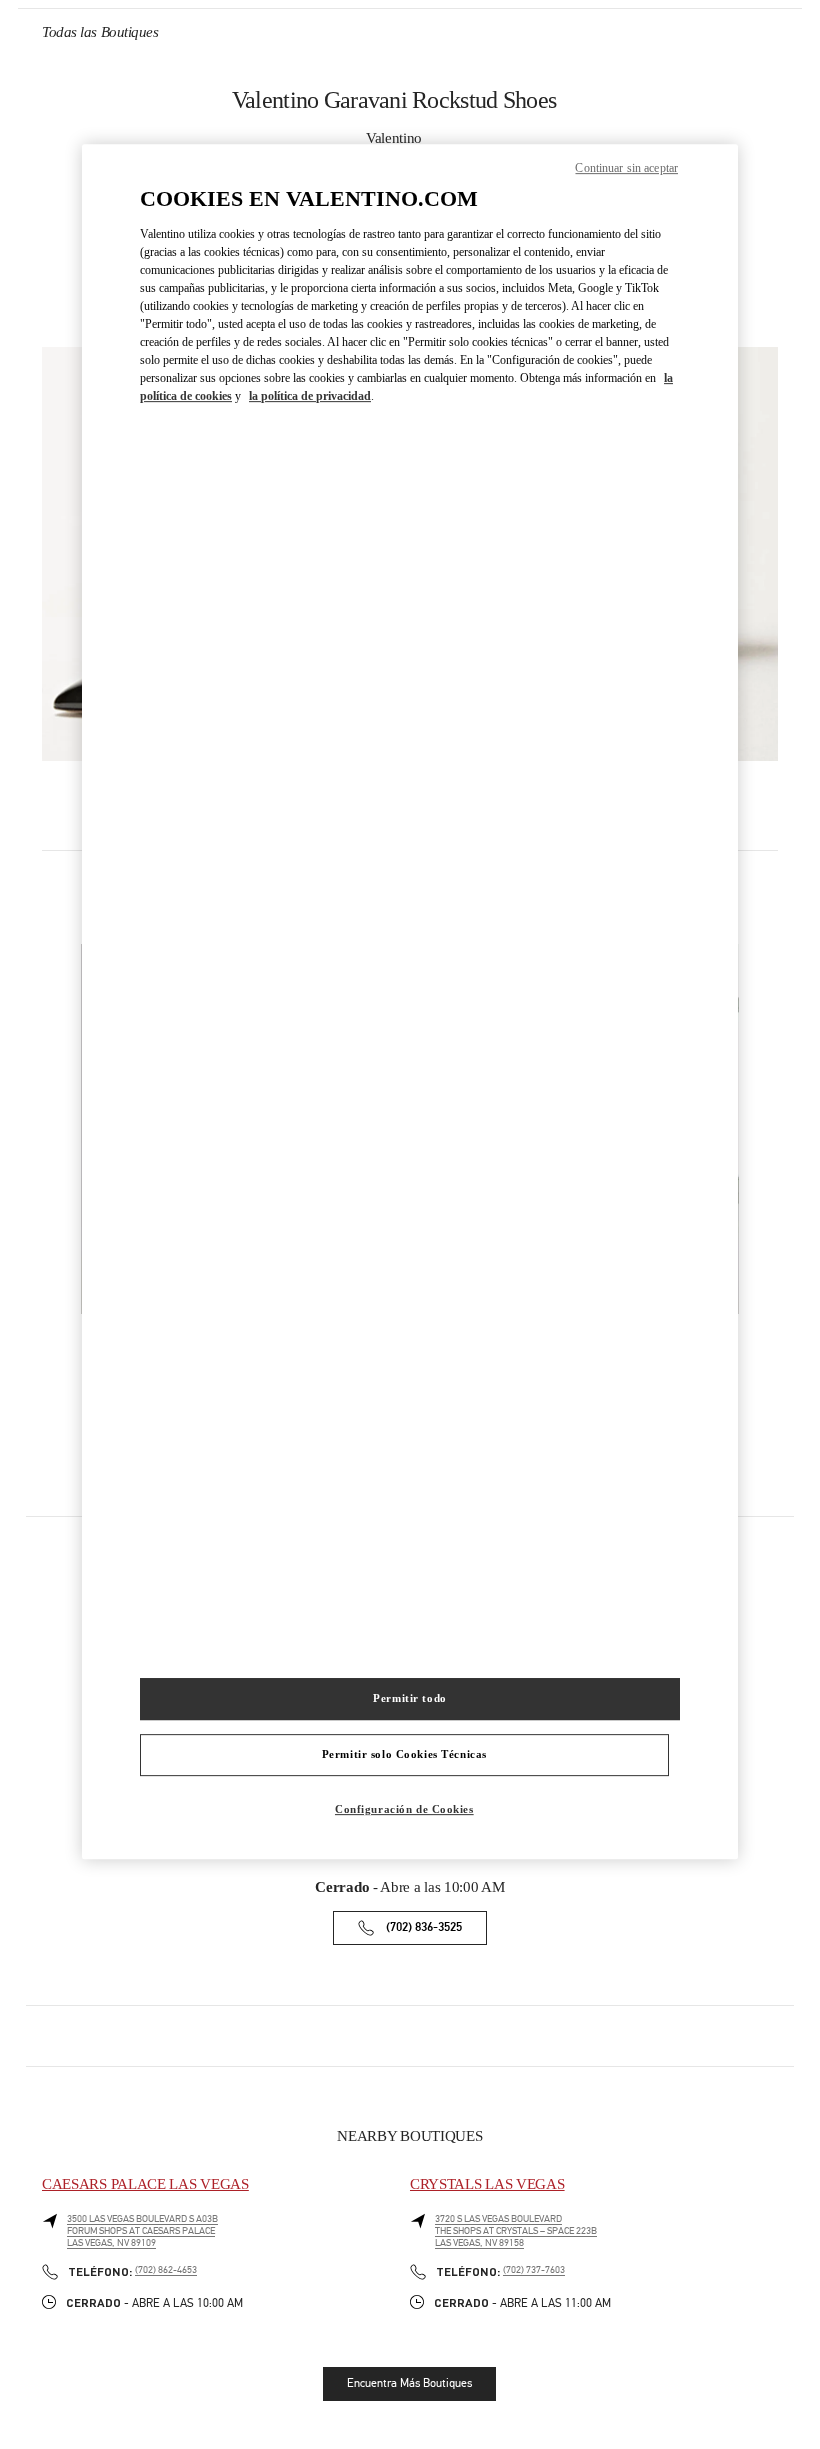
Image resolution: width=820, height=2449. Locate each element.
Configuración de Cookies (404, 1809)
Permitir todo (409, 1698)
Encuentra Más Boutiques (409, 2383)
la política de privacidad (310, 396)
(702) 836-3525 (424, 1927)
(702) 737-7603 (534, 2270)
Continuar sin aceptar (626, 168)
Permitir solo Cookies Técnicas (404, 1754)
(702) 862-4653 (166, 2270)
